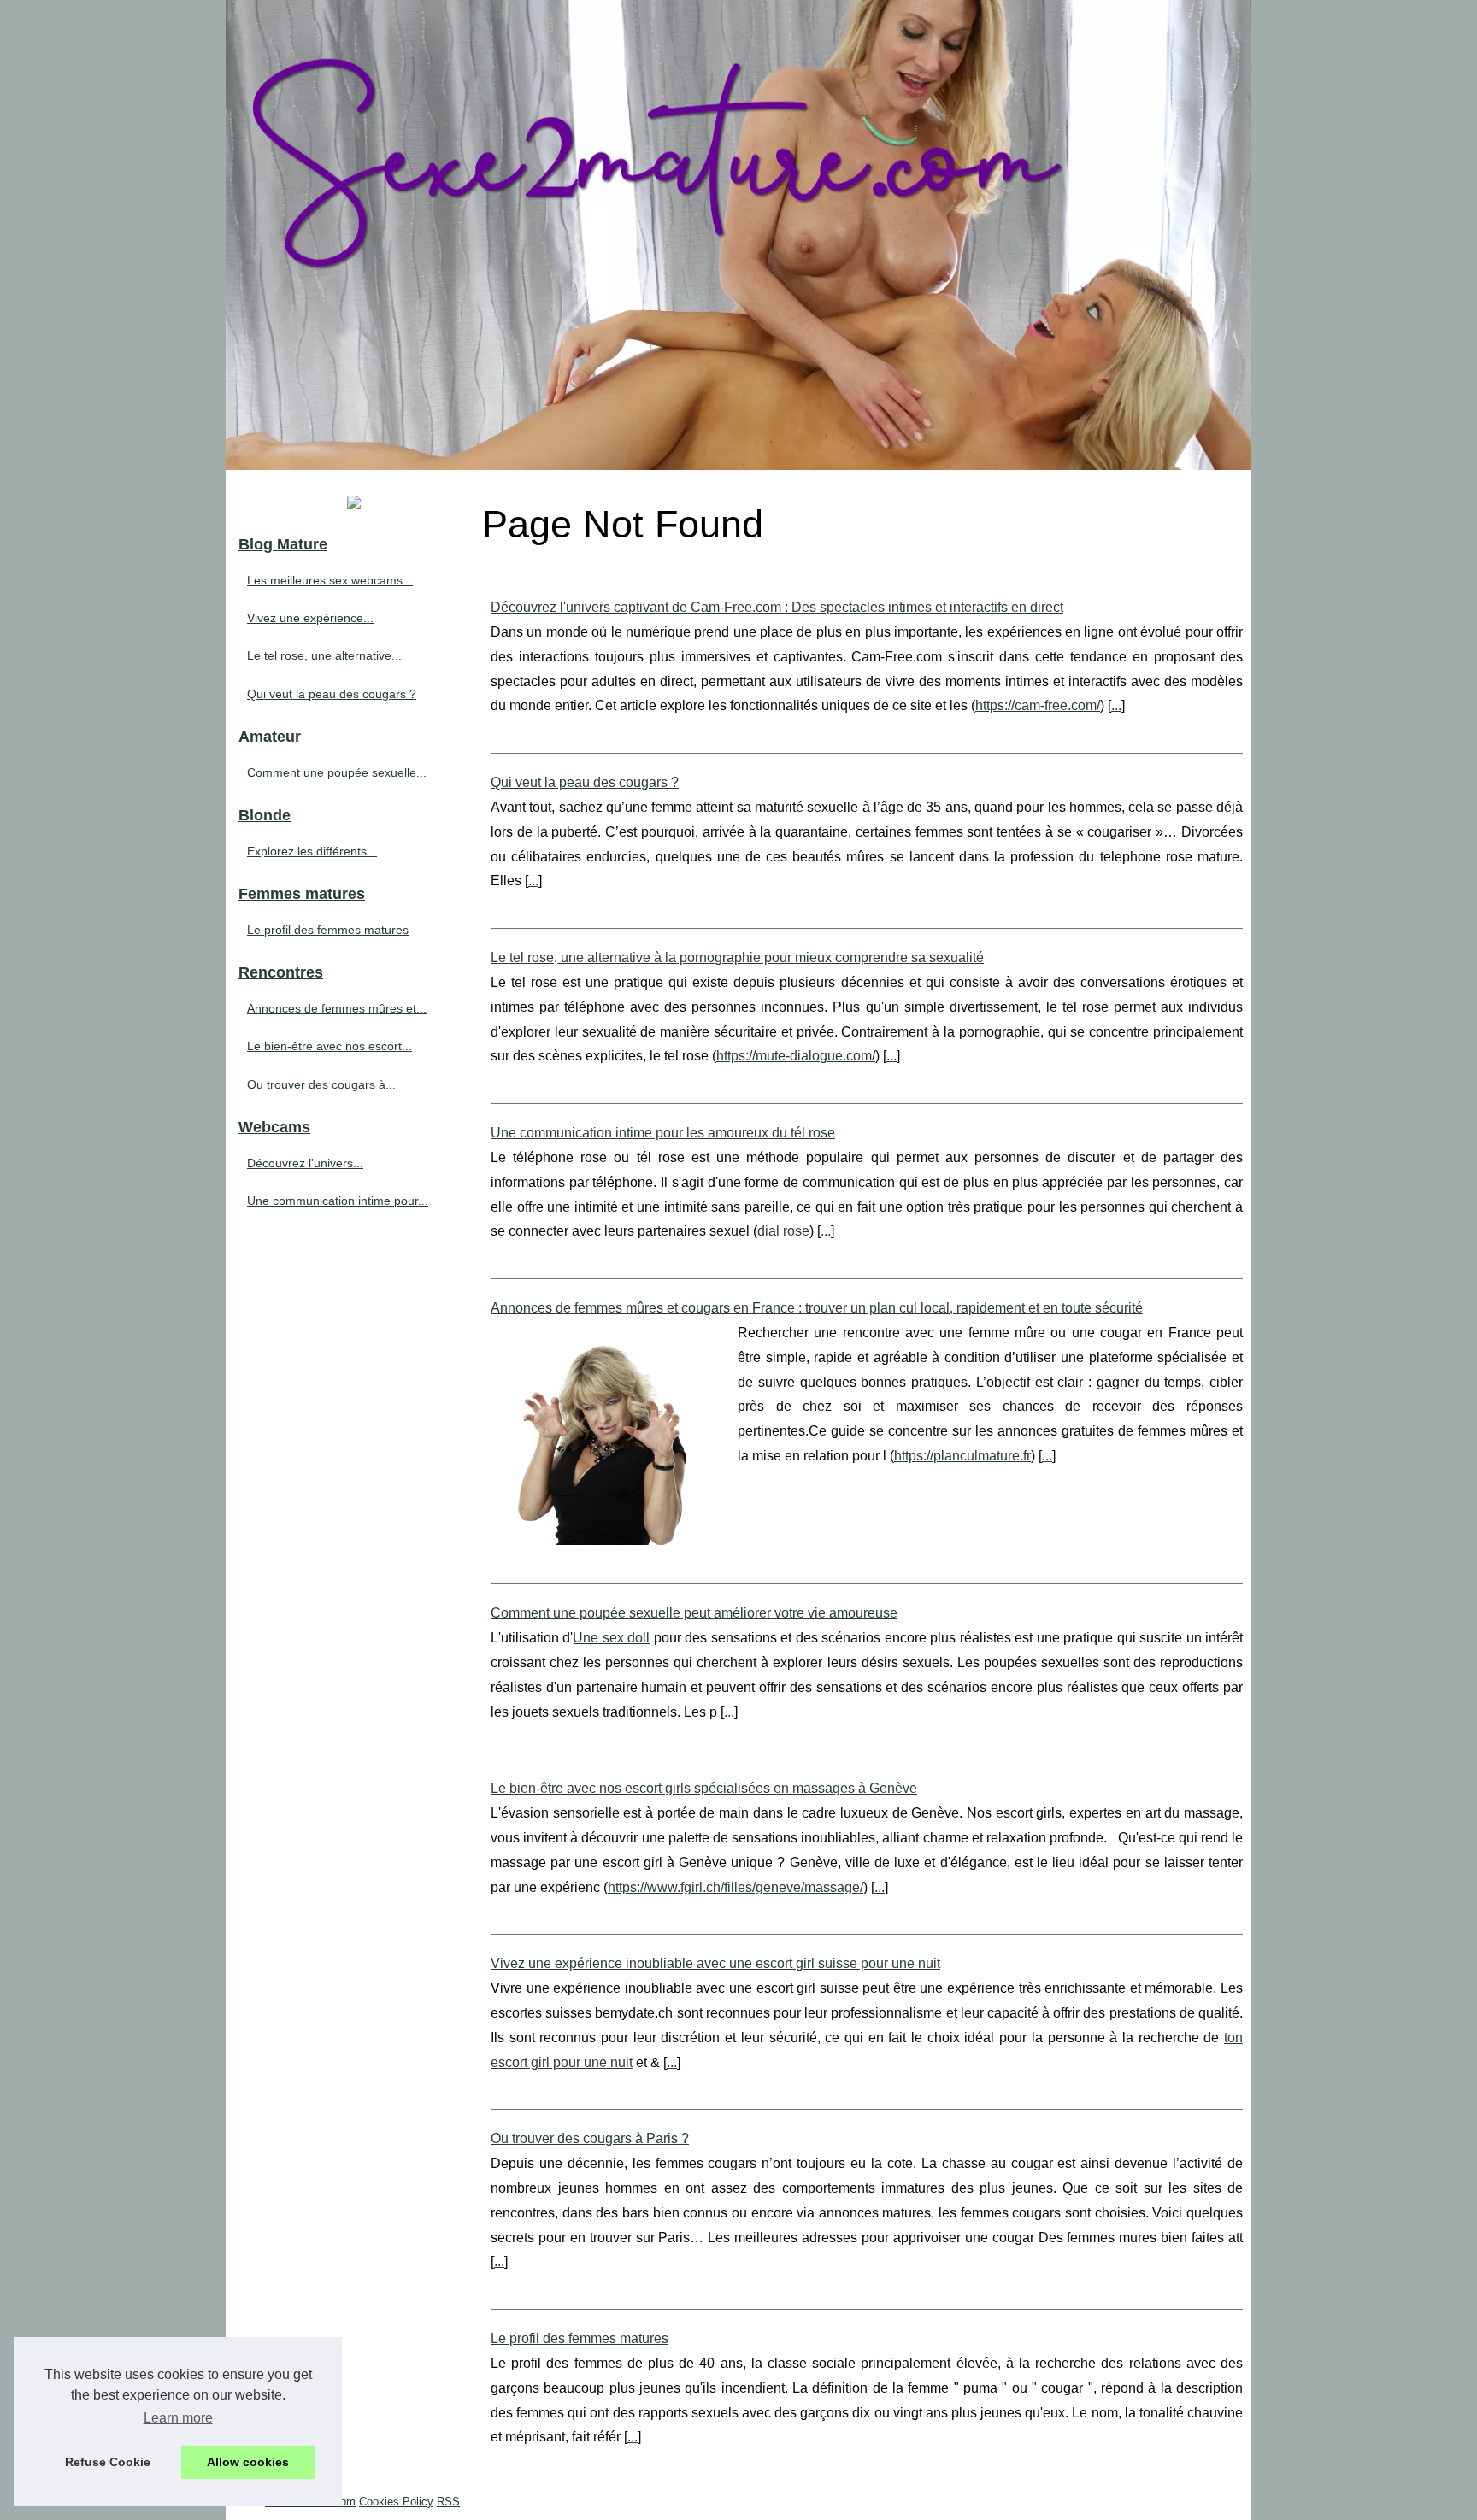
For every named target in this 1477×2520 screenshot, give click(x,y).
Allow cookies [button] (248, 2462)
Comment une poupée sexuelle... (337, 772)
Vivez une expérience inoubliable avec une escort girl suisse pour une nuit (715, 1963)
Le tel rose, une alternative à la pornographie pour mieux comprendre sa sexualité (737, 957)
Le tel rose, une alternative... (324, 655)
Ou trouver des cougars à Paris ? (590, 2138)
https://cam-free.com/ (1038, 705)
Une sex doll (611, 1638)
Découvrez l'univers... (305, 1163)
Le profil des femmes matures (580, 2338)
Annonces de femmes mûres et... (337, 1008)
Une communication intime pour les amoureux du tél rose (663, 1133)
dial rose (783, 1231)
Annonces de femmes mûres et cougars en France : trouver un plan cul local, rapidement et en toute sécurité (817, 1308)
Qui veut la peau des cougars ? (585, 782)
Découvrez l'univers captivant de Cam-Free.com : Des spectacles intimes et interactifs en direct (777, 607)
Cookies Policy (396, 2502)
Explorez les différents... (312, 851)
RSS (448, 2502)
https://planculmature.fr (962, 1456)
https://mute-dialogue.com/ (796, 1056)
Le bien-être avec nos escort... (330, 1046)
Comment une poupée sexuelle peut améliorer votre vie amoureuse (694, 1613)
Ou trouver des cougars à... (321, 1084)
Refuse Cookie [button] (108, 2462)
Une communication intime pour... (338, 1201)
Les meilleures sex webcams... (330, 580)
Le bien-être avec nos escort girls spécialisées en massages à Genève (704, 1788)
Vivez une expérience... (310, 618)
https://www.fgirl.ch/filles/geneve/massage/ (736, 1887)
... (1116, 705)
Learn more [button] (178, 2418)
